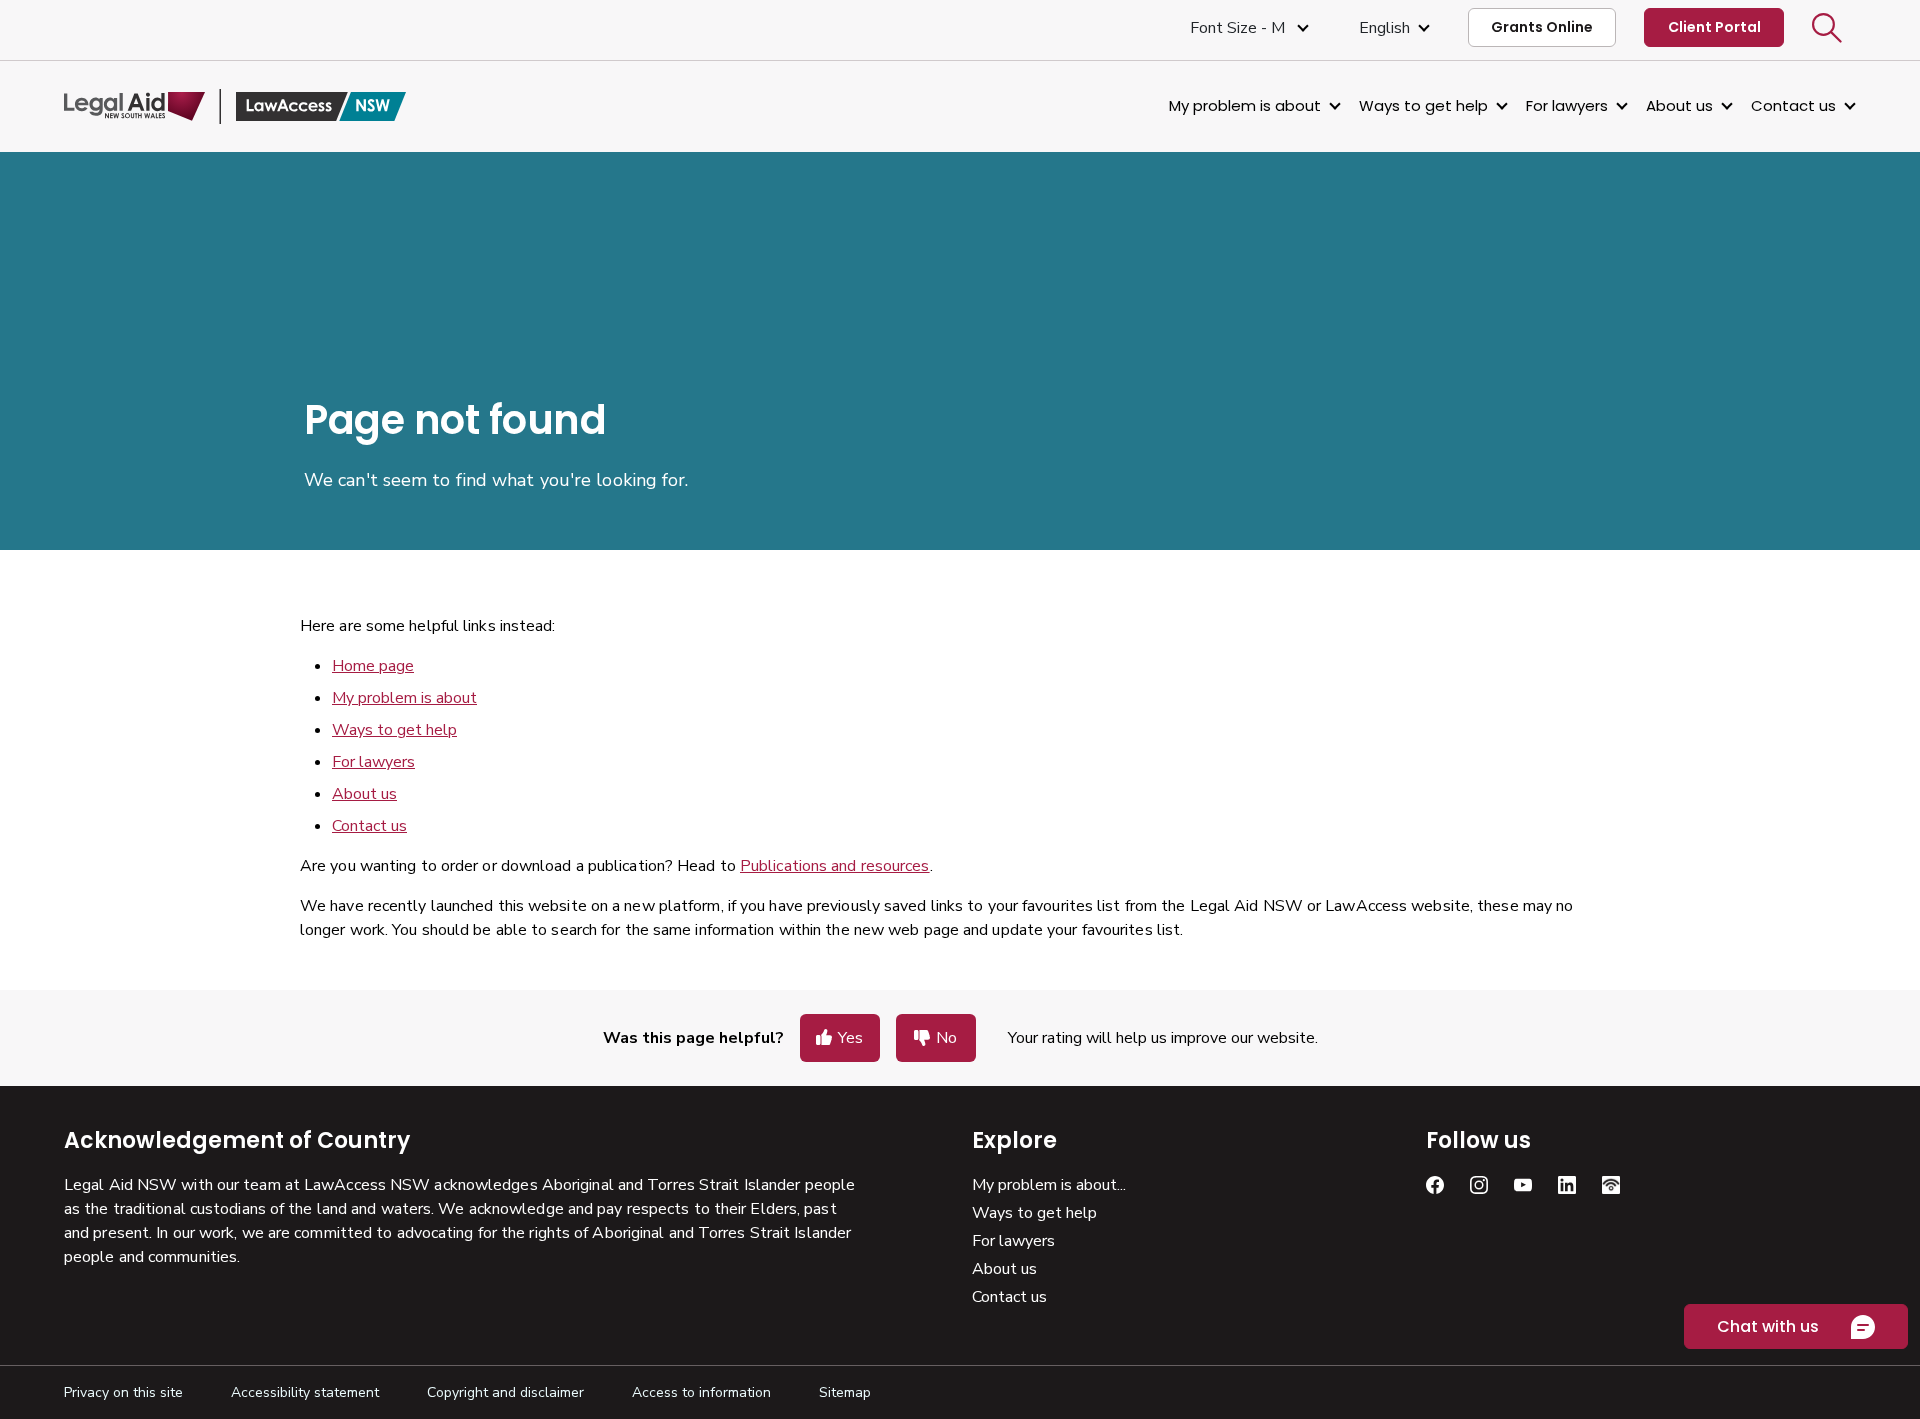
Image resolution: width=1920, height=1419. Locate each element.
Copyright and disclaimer (505, 1392)
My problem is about (1245, 105)
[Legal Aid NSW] (235, 106)
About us (1679, 105)
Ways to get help (1423, 105)
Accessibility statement (305, 1392)
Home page (373, 666)
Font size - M (1239, 28)
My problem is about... (1049, 1185)
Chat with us (1768, 1326)
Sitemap (845, 1392)
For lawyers (1567, 105)
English (1384, 28)
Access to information (701, 1392)
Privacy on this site (123, 1392)
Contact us (1793, 105)
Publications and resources (835, 866)
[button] (1827, 28)
